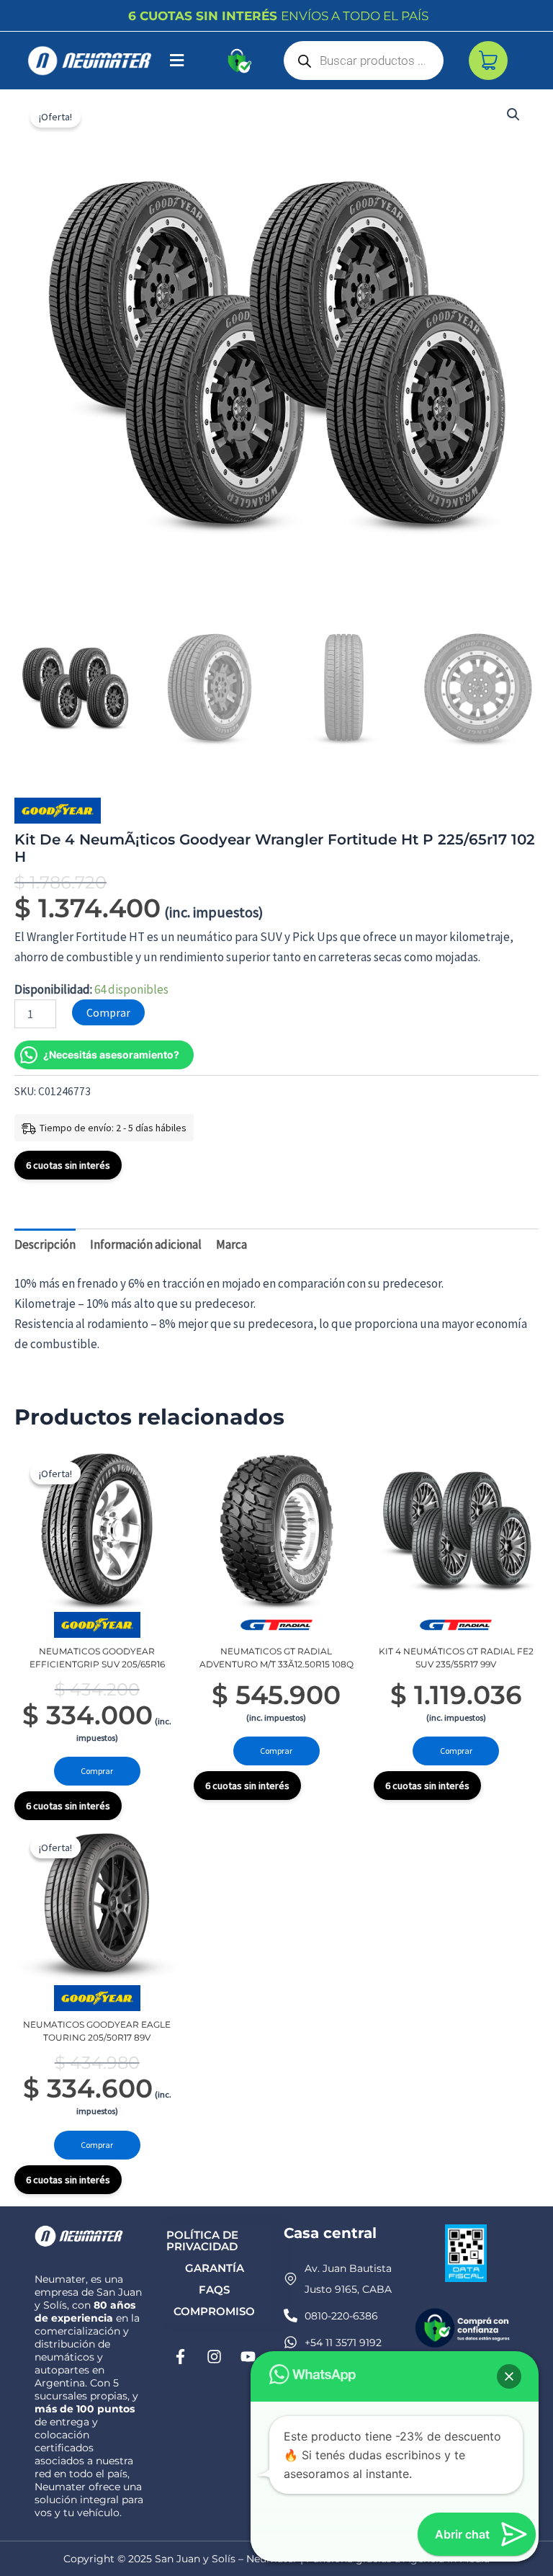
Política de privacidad (202, 2241)
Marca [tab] (231, 1244)
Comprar (108, 1012)
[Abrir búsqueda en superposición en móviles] (364, 61)
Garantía (215, 2268)
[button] (177, 61)
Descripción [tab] (45, 1244)
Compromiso (214, 2311)
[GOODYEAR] (58, 811)
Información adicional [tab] (146, 1244)
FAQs (214, 2290)
